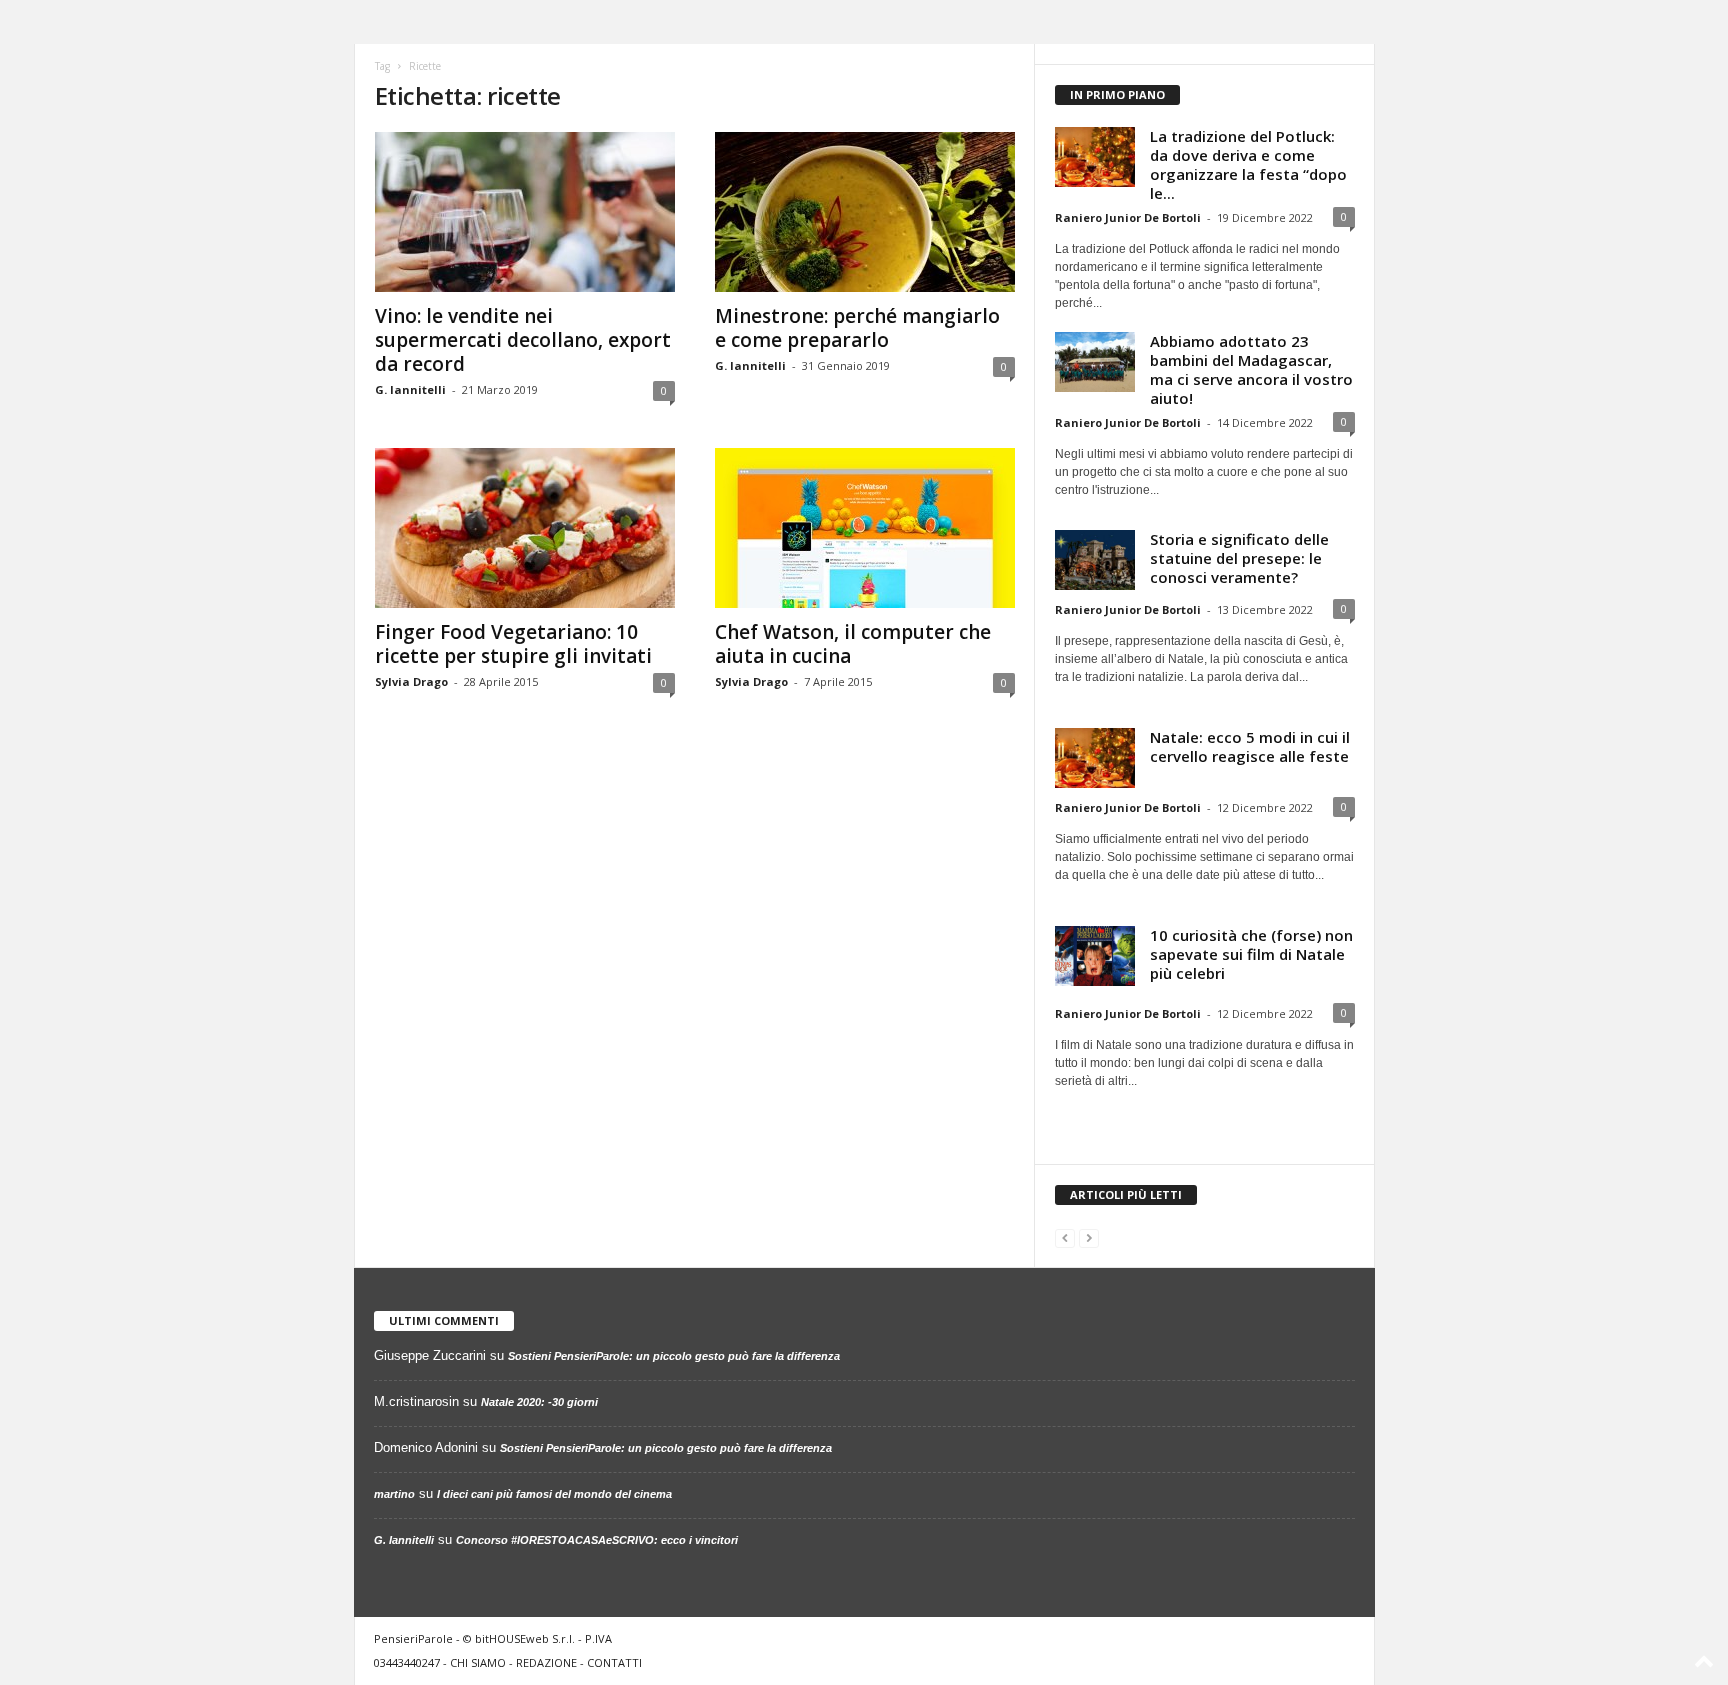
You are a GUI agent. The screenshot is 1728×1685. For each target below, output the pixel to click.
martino (394, 1494)
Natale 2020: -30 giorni (539, 1402)
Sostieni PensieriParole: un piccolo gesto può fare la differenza (674, 1356)
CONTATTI (614, 1662)
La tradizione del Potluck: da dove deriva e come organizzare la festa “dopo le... (1248, 164)
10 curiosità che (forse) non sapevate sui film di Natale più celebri (1251, 954)
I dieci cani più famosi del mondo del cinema (554, 1494)
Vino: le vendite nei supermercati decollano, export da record (523, 340)
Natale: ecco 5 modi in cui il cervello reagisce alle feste (1250, 746)
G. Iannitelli (410, 389)
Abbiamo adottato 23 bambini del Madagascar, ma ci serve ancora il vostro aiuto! (1251, 369)
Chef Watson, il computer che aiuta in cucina (853, 644)
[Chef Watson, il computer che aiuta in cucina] (865, 528)
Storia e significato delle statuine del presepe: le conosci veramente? (1239, 558)
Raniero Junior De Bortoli (1128, 217)
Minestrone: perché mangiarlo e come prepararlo (857, 328)
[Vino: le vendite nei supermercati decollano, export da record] (525, 212)
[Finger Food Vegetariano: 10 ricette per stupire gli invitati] (525, 528)
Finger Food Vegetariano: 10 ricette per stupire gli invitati (513, 644)
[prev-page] (1065, 1237)
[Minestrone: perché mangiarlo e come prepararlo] (865, 212)
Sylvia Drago (411, 681)
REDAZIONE (546, 1662)
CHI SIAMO (478, 1662)
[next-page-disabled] (1089, 1237)
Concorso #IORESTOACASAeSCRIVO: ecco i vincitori (597, 1540)
